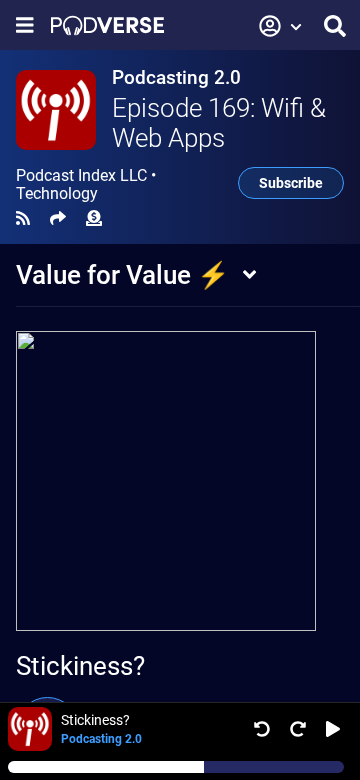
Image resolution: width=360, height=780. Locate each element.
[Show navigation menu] (25, 25)
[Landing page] (107, 25)
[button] (281, 26)
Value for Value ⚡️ (122, 275)
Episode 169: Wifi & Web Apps (219, 123)
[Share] (58, 218)
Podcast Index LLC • (86, 185)
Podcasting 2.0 (176, 77)
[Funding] (94, 218)
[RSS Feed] (23, 218)
